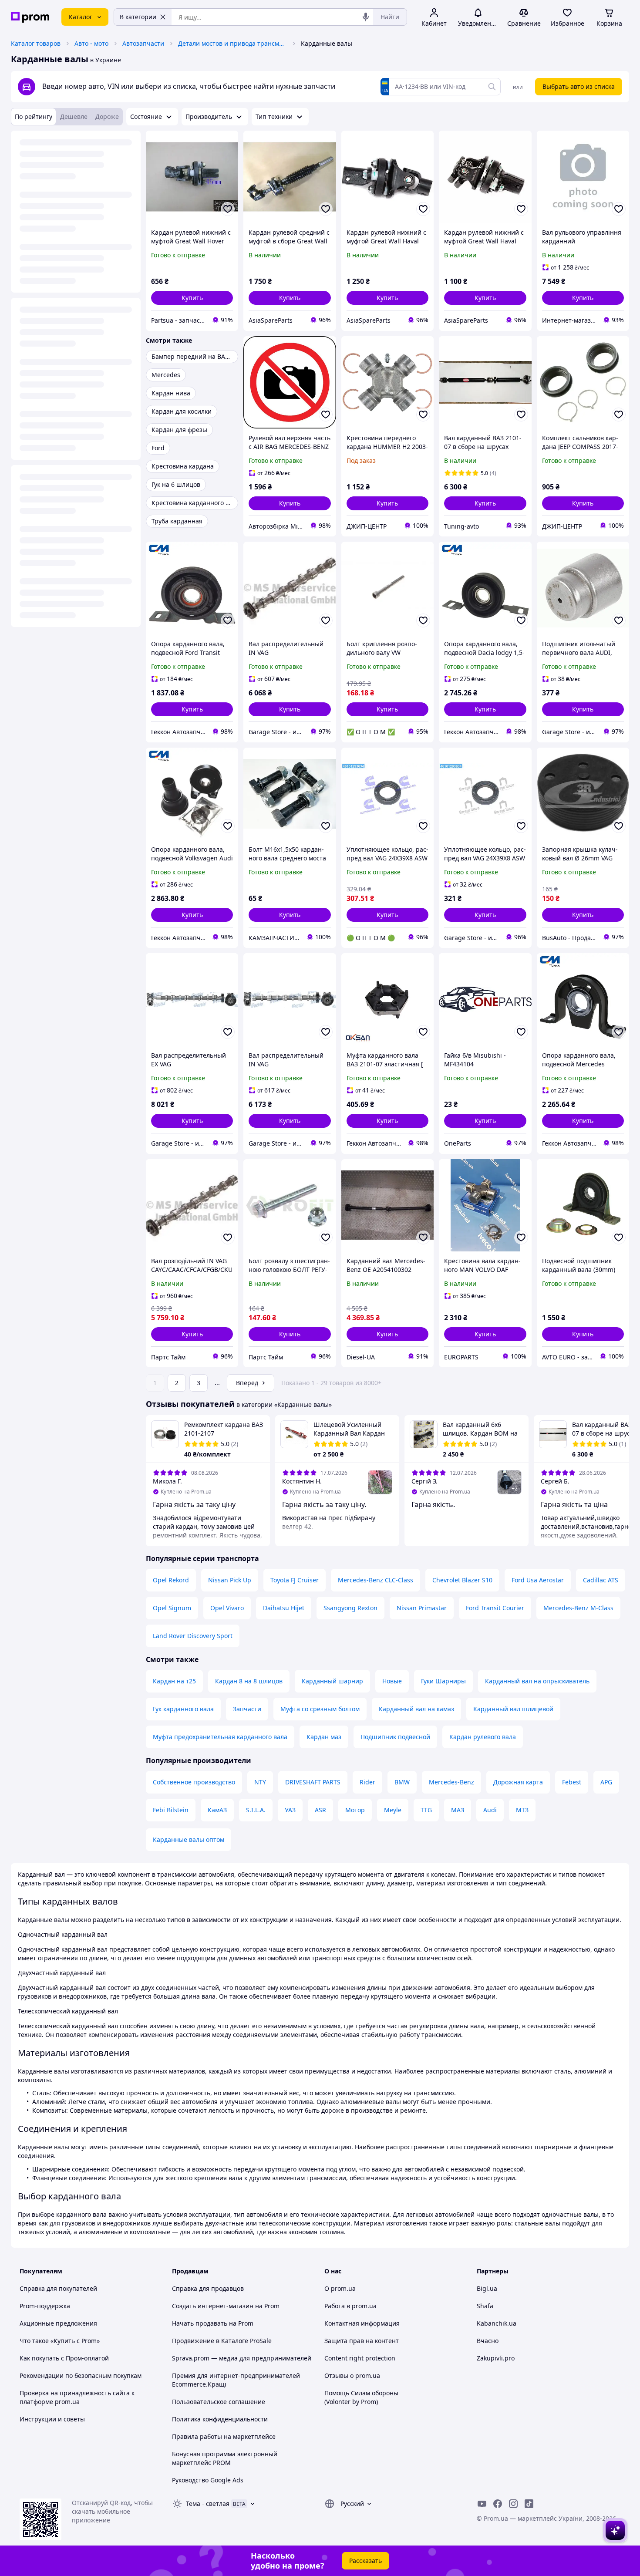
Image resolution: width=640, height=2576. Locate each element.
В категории (138, 17)
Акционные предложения (58, 2323)
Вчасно (488, 2341)
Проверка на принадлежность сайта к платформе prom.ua (77, 2397)
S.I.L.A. (256, 1810)
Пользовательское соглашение (219, 2402)
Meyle (393, 1810)
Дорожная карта (518, 1782)
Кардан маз (324, 1737)
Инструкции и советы (52, 2419)
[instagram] (513, 2504)
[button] (192, 298)
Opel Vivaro (227, 1608)
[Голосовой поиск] (366, 17)
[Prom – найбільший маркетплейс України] (30, 17)
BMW (402, 1782)
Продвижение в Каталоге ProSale (222, 2341)
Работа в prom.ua (350, 2306)
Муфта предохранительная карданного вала (220, 1737)
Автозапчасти (143, 43)
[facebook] (498, 2504)
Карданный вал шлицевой (513, 1709)
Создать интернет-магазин (213, 2306)
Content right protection (360, 2358)
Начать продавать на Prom (213, 2323)
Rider (367, 1782)
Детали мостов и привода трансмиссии (232, 43)
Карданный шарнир (332, 1681)
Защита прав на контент (362, 2341)
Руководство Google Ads (208, 2480)
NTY (260, 1782)
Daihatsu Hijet (284, 1608)
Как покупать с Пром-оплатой (64, 2358)
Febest (572, 1782)
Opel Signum (172, 1608)
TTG (426, 1810)
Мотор (355, 1810)
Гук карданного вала (183, 1709)
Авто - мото (91, 43)
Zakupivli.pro (496, 2358)
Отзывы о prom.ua (352, 2375)
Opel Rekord (171, 1580)
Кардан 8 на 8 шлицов (249, 1681)
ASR (320, 1810)
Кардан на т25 (174, 1681)
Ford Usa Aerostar (538, 1580)
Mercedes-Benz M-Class (578, 1608)
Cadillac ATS (601, 1580)
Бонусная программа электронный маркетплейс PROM (225, 2458)
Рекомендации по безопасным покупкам (81, 2375)
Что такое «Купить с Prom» (60, 2341)
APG (606, 1782)
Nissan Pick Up (230, 1580)
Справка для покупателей (58, 2288)
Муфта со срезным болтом (320, 1709)
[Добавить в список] (228, 209)
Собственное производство (194, 1782)
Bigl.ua (487, 2288)
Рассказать (365, 2561)
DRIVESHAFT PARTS (313, 1782)
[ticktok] (529, 2504)
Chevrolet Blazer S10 (462, 1580)
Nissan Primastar (422, 1608)
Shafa (485, 2306)
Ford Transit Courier (495, 1608)
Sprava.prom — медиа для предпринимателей (242, 2358)
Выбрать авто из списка (579, 86)
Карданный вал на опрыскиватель (537, 1681)
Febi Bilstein (171, 1810)
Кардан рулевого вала (483, 1737)
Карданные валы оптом (189, 1839)
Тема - (208, 2504)
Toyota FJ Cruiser (295, 1580)
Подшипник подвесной (395, 1737)
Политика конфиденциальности (220, 2419)
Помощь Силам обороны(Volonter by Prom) (361, 2397)
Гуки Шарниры (443, 1681)
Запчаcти (247, 1709)
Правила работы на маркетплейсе (224, 2436)
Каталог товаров (36, 43)
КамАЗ (217, 1810)
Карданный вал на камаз (416, 1709)
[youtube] (482, 2504)
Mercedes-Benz (451, 1782)
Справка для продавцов (208, 2288)
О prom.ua (340, 2288)
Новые (392, 1681)
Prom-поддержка (45, 2306)
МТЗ (522, 1810)
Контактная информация (362, 2323)
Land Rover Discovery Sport (193, 1636)
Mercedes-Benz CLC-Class (376, 1580)
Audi (490, 1810)
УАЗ (290, 1810)
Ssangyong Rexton (350, 1608)
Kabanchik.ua (497, 2323)
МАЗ (458, 1810)
